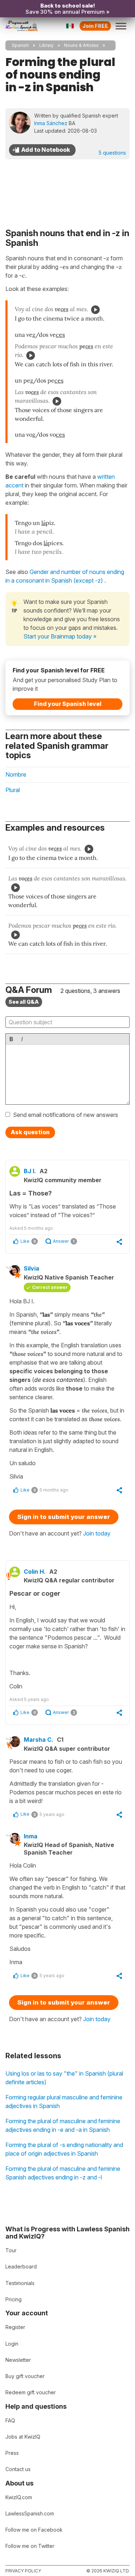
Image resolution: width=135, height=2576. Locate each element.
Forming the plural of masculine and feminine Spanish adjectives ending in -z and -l (63, 2173)
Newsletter (18, 2360)
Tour (11, 2250)
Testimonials (20, 2283)
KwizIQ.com (19, 2497)
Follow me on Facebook (34, 2530)
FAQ (10, 2420)
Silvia (31, 1268)
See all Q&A (24, 1002)
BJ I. (30, 1171)
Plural (13, 790)
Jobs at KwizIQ (23, 2437)
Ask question (30, 1132)
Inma (31, 1836)
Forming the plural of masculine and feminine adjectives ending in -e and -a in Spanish (63, 2125)
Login (12, 2344)
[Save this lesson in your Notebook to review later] (42, 150)
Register (15, 2327)
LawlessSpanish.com (30, 2513)
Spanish (20, 45)
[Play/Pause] (95, 310)
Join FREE (95, 26)
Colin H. (35, 1572)
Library (46, 45)
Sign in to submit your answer (64, 1517)
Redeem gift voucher (31, 2392)
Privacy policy (23, 2571)
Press (12, 2453)
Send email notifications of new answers (66, 1115)
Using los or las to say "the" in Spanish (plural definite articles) (64, 2078)
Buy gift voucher (25, 2376)
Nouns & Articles (81, 45)
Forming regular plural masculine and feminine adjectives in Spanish (64, 2102)
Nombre (16, 774)
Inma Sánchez (51, 123)
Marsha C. (39, 1740)
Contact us (18, 2469)
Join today (97, 1533)
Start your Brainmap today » (60, 636)
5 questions (112, 153)
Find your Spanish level (68, 704)
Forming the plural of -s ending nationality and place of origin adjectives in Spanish (64, 2149)
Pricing (13, 2299)
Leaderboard (21, 2266)
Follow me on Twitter (30, 2546)
